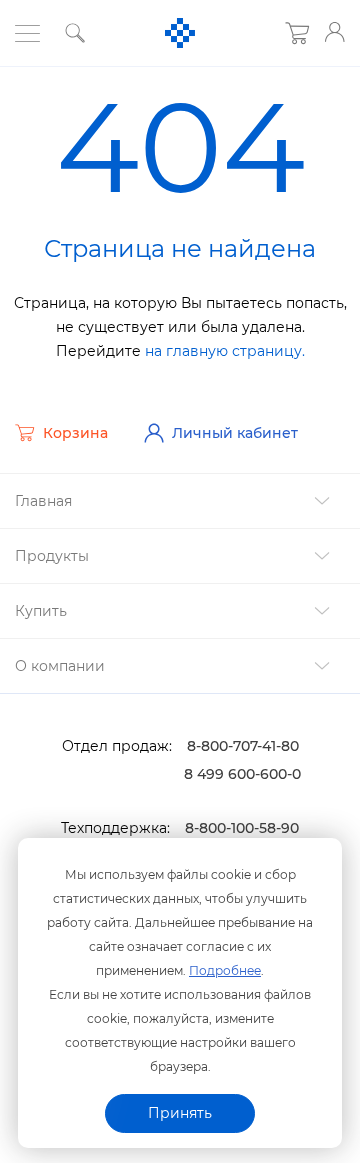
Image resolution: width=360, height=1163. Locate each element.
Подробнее (225, 970)
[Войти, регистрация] (335, 32)
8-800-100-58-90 (242, 828)
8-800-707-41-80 (243, 746)
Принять (180, 1113)
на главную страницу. (225, 351)
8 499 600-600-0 (242, 774)
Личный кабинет (235, 433)
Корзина (75, 433)
